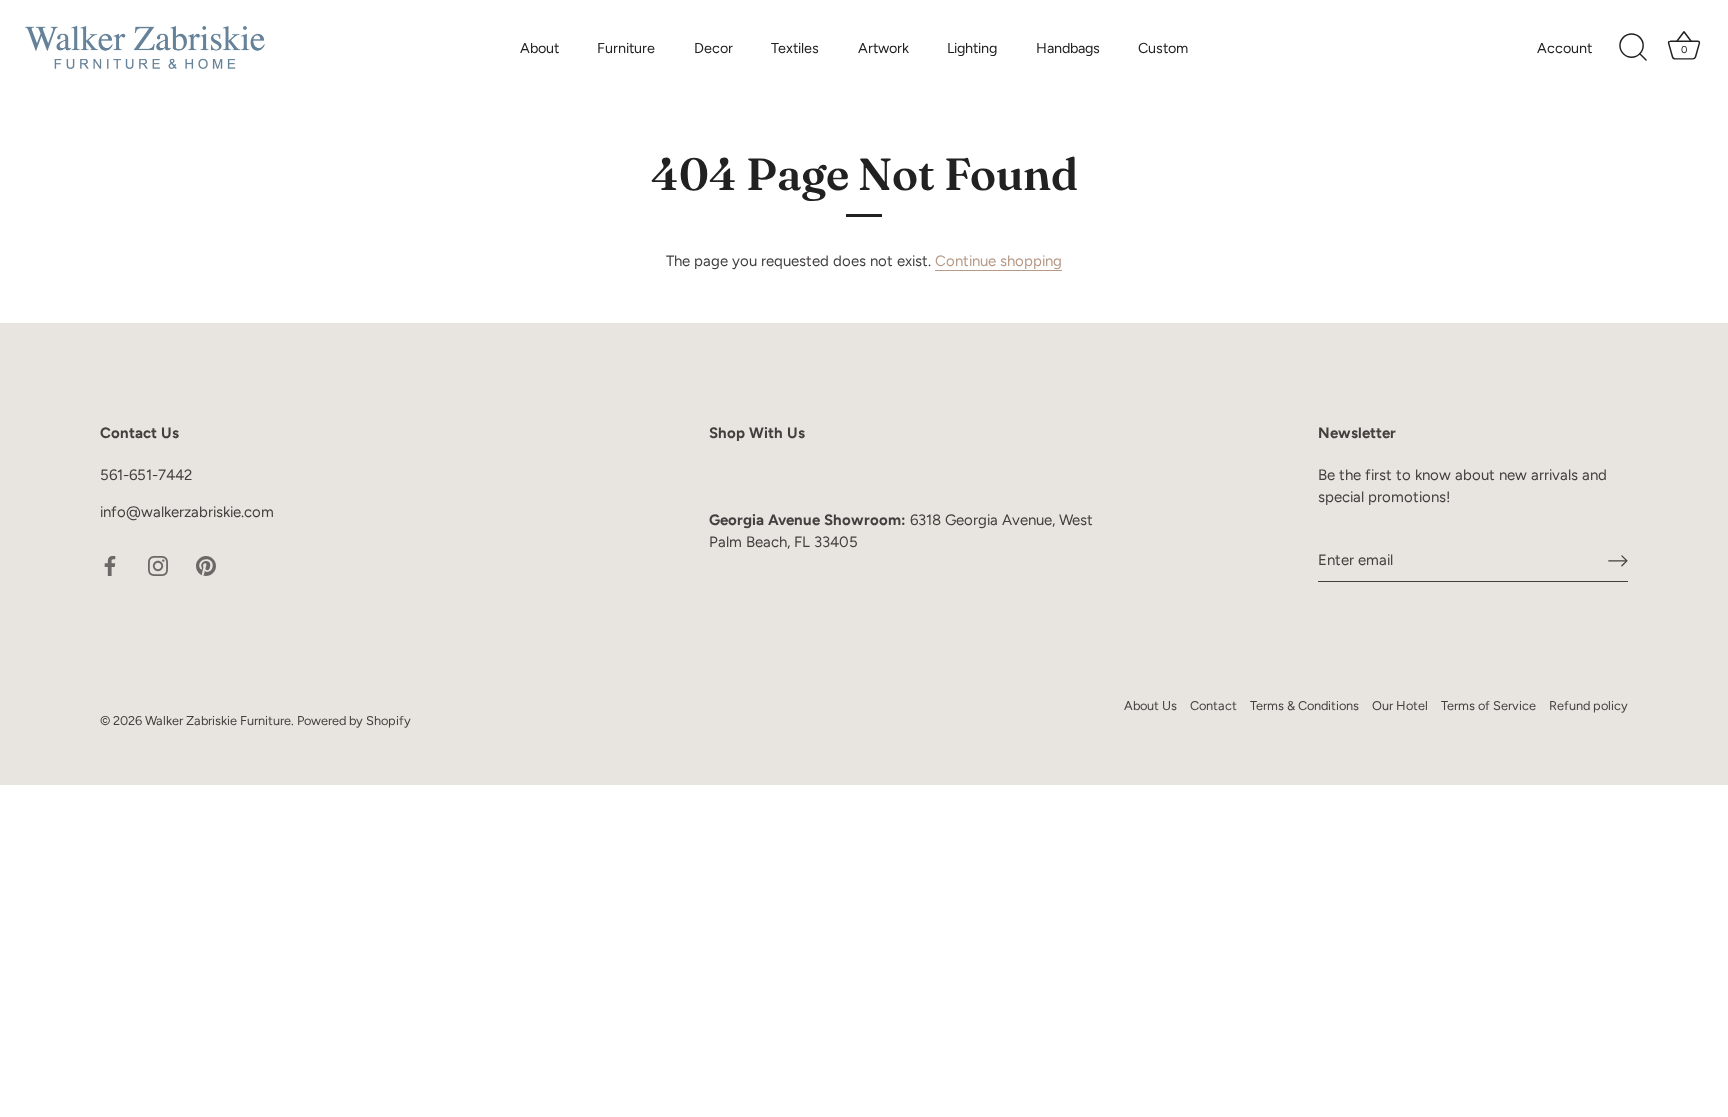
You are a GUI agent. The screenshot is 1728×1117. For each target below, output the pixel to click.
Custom (1163, 48)
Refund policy (1588, 705)
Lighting (972, 48)
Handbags (1068, 48)
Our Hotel (1400, 705)
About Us (1150, 705)
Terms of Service (1488, 705)
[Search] (1633, 48)
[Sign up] (1618, 560)
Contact (1213, 705)
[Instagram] (158, 565)
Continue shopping (998, 261)
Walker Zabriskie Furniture (218, 720)
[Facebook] (110, 565)
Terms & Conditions (1304, 705)
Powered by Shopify (354, 720)
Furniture (626, 48)
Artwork (883, 48)
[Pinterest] (206, 565)
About (539, 48)
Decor (713, 48)
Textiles (795, 48)
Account (1564, 48)
